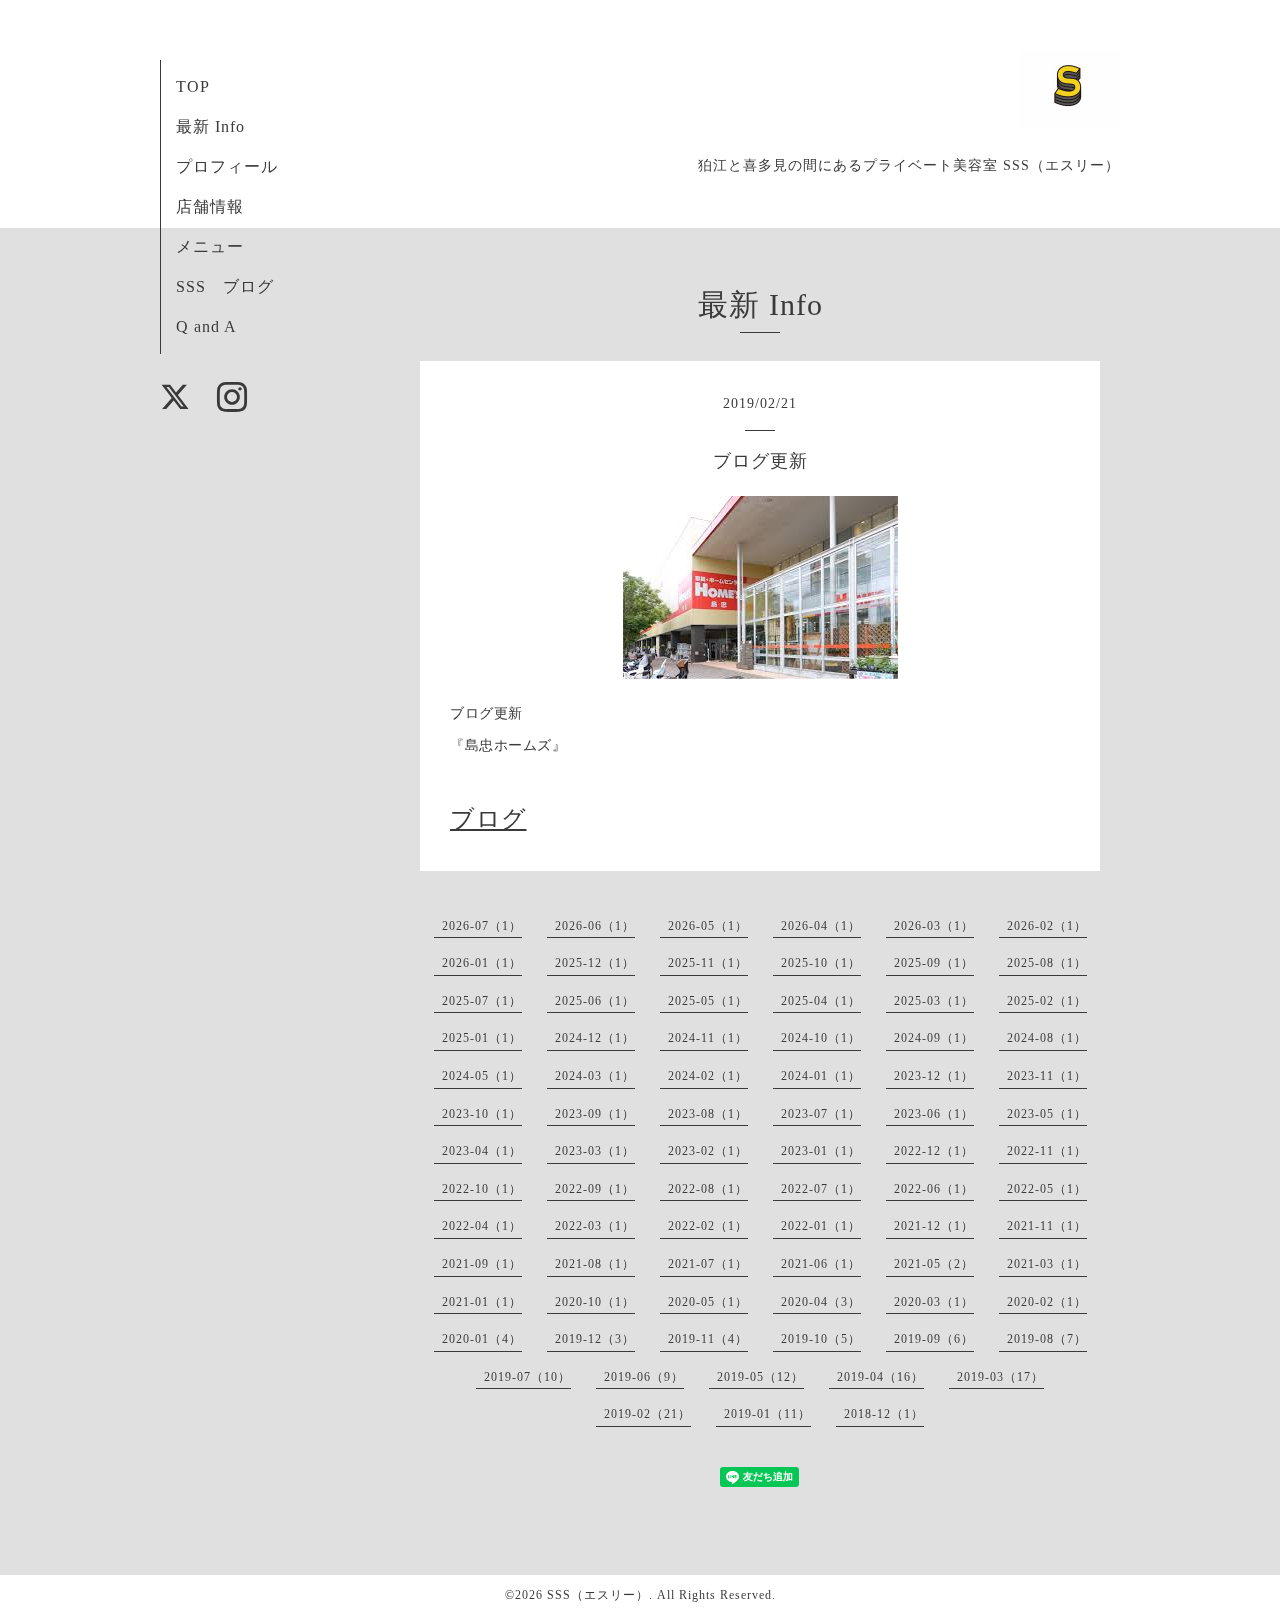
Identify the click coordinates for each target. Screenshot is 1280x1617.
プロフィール (227, 166)
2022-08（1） (708, 1189)
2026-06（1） (595, 926)
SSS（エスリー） (598, 1595)
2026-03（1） (934, 926)
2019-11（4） (708, 1339)
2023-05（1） (1047, 1114)
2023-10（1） (482, 1114)
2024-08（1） (1047, 1038)
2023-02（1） (708, 1151)
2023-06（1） (934, 1114)
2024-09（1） (934, 1038)
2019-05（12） (760, 1377)
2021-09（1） (482, 1264)
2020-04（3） (821, 1302)
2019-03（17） (1000, 1377)
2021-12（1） (934, 1226)
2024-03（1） (595, 1076)
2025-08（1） (1047, 963)
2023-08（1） (708, 1114)
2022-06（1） (934, 1189)
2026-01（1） (482, 963)
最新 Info (210, 126)
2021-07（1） (708, 1264)
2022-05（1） (1047, 1189)
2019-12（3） (595, 1339)
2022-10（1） (482, 1189)
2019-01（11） (767, 1414)
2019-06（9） (644, 1377)
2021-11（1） (1047, 1226)
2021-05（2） (934, 1264)
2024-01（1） (821, 1076)
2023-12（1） (934, 1076)
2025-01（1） (482, 1038)
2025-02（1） (1047, 1001)
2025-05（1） (708, 1001)
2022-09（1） (595, 1189)
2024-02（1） (708, 1076)
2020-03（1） (934, 1302)
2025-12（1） (595, 963)
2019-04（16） (880, 1377)
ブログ (488, 819)
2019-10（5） (821, 1339)
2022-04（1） (482, 1226)
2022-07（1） (821, 1189)
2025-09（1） (934, 963)
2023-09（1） (595, 1114)
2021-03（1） (1047, 1264)
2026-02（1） (1047, 926)
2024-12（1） (595, 1038)
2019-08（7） (1047, 1339)
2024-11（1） (708, 1038)
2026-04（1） (821, 926)
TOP (193, 86)
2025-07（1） (482, 1001)
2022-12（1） (934, 1151)
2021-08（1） (595, 1264)
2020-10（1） (595, 1302)
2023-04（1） (482, 1151)
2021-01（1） (482, 1302)
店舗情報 (210, 206)
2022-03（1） (595, 1226)
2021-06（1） (821, 1264)
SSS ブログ (225, 286)
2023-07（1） (821, 1114)
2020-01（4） (482, 1339)
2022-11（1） (1047, 1151)
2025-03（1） (934, 1001)
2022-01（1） (821, 1226)
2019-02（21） (647, 1414)
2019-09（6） (934, 1339)
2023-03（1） (595, 1151)
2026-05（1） (708, 926)
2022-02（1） (708, 1226)
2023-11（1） (1047, 1076)
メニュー (210, 246)
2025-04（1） (821, 1001)
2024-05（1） (482, 1076)
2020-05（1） (708, 1302)
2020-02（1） (1047, 1302)
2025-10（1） (821, 963)
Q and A (206, 326)
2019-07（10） (527, 1377)
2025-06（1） (595, 1001)
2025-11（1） (708, 963)
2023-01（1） (821, 1151)
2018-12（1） (884, 1414)
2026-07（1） (482, 926)
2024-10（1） (821, 1038)
